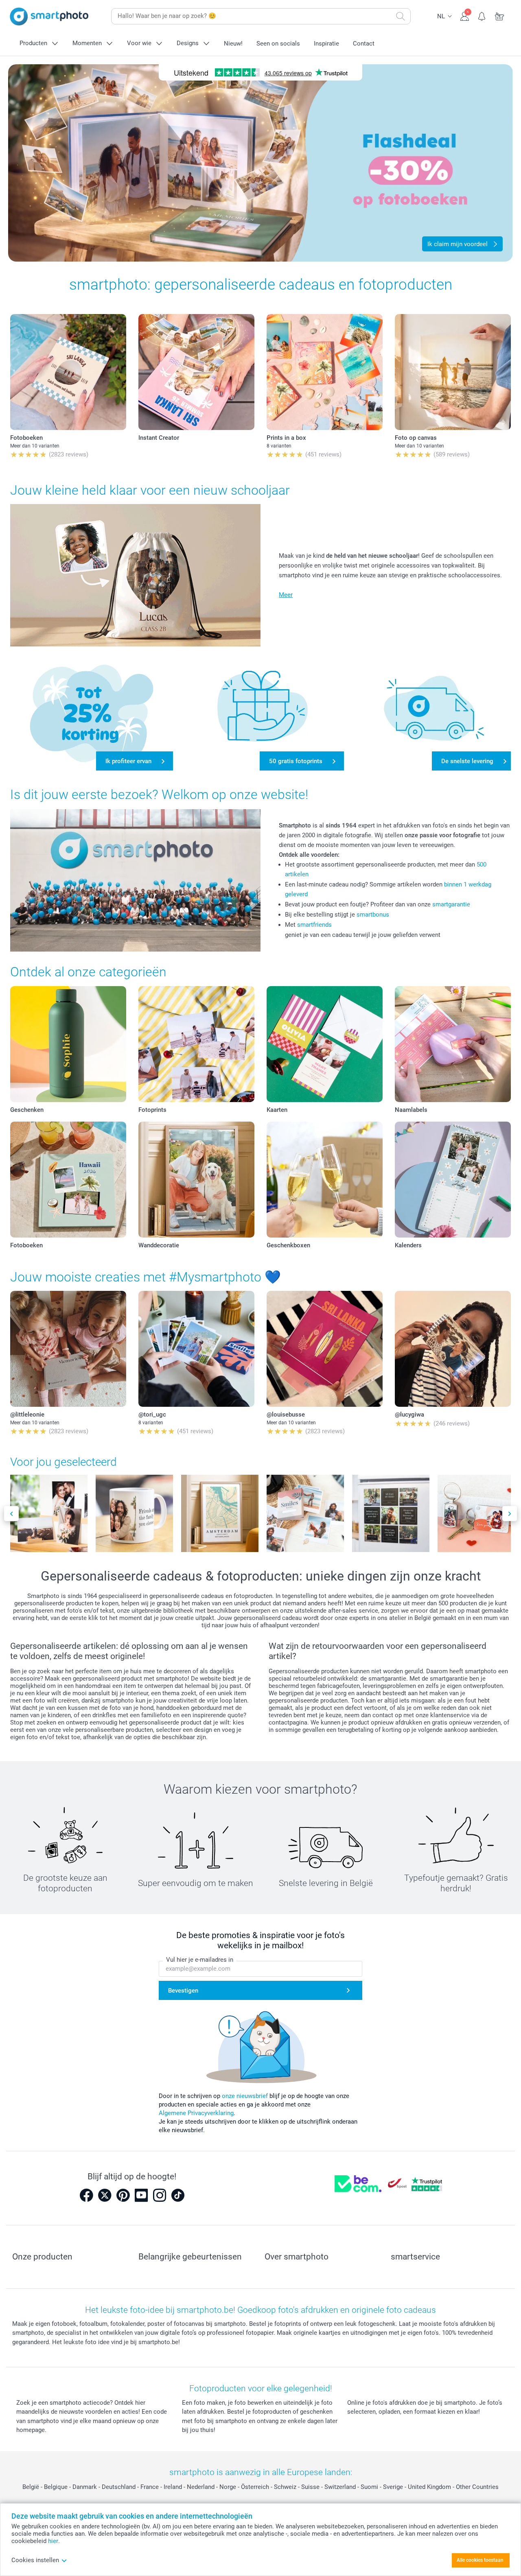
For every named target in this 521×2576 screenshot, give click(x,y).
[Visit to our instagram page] (160, 2195)
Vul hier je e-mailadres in (200, 1960)
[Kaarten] (325, 1044)
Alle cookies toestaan (480, 2560)
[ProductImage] (49, 1513)
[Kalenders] (453, 1180)
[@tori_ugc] (196, 1349)
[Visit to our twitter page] (105, 2195)
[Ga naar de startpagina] (49, 16)
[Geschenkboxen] (325, 1180)
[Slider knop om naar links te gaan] (11, 1514)
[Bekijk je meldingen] (482, 15)
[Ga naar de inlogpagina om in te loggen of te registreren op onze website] (465, 15)
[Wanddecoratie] (196, 1180)
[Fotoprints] (196, 1044)
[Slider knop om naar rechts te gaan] (510, 1514)
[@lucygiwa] (453, 1349)
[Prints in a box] (325, 372)
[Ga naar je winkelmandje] (500, 15)
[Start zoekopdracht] (401, 16)
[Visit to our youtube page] (141, 2195)
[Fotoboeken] (68, 372)
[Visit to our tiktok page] (178, 2195)
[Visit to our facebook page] (86, 2195)
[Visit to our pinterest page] (123, 2195)
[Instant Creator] (196, 372)
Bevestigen (183, 1991)
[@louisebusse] (325, 1349)
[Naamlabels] (453, 1044)
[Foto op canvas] (453, 372)
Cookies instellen (35, 2560)
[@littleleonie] (68, 1349)
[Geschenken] (68, 1044)
